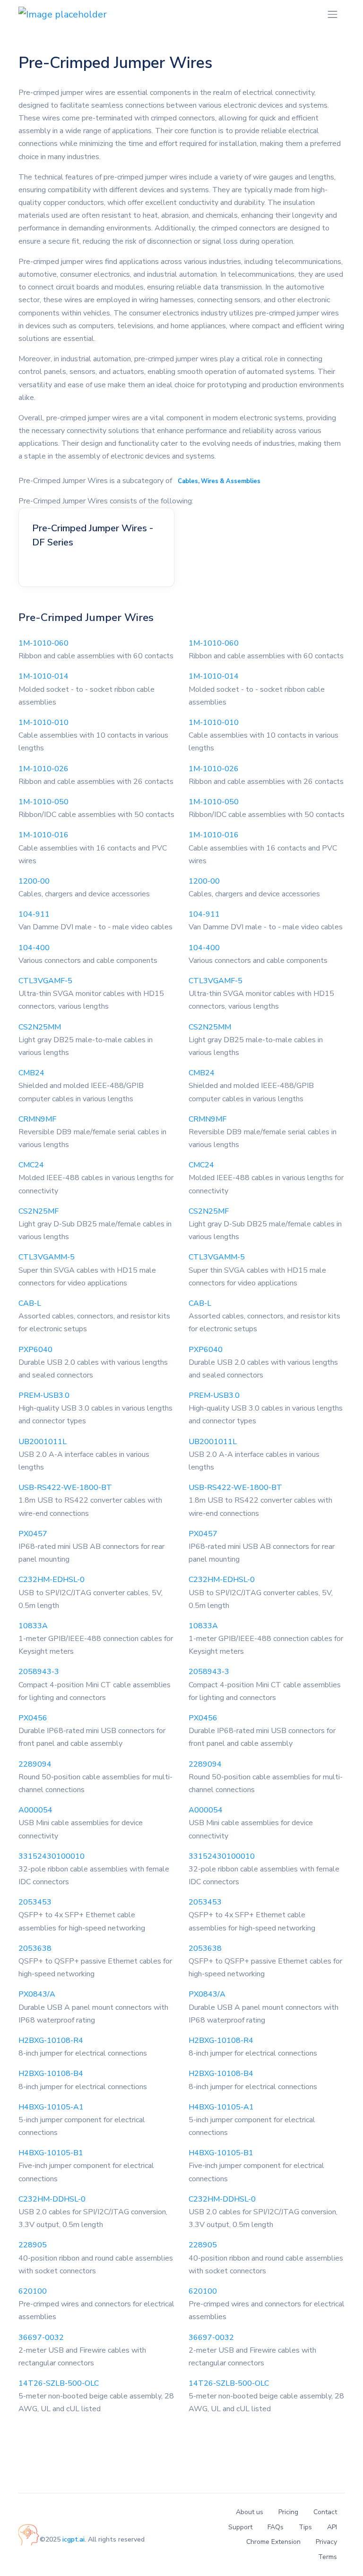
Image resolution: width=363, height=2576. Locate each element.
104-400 (34, 948)
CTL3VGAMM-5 (47, 1257)
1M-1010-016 (43, 835)
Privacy (326, 2542)
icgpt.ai (73, 2539)
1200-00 (34, 881)
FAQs (276, 2527)
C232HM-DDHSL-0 (52, 2199)
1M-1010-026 (43, 769)
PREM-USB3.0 (44, 1395)
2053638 (35, 1948)
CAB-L (30, 1303)
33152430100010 (52, 1856)
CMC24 (31, 1165)
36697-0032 (41, 2338)
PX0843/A (37, 1994)
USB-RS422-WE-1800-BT (65, 1488)
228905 (33, 2245)
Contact (325, 2512)
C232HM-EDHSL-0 (52, 1580)
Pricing (288, 2512)
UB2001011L (43, 1442)
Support (240, 2527)
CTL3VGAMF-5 (45, 981)
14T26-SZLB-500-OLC (59, 2383)
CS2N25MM (40, 1027)
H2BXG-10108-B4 (51, 2074)
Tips (305, 2527)
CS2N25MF (39, 1211)
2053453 (35, 1902)
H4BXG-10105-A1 (51, 2107)
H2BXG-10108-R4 (51, 2040)
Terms (328, 2557)
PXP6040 (35, 1350)
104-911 (34, 914)
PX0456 (33, 1718)
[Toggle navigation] (333, 14)
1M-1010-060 (43, 643)
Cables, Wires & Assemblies (219, 481)
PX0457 (33, 1534)
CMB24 (31, 1073)
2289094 (35, 1764)
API (332, 2527)
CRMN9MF (37, 1119)
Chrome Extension (273, 2542)
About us (250, 2512)
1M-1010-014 (43, 676)
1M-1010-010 (43, 723)
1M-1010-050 (43, 802)
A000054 (35, 1810)
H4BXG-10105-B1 (51, 2153)
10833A (33, 1626)
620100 (33, 2291)
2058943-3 (39, 1672)
